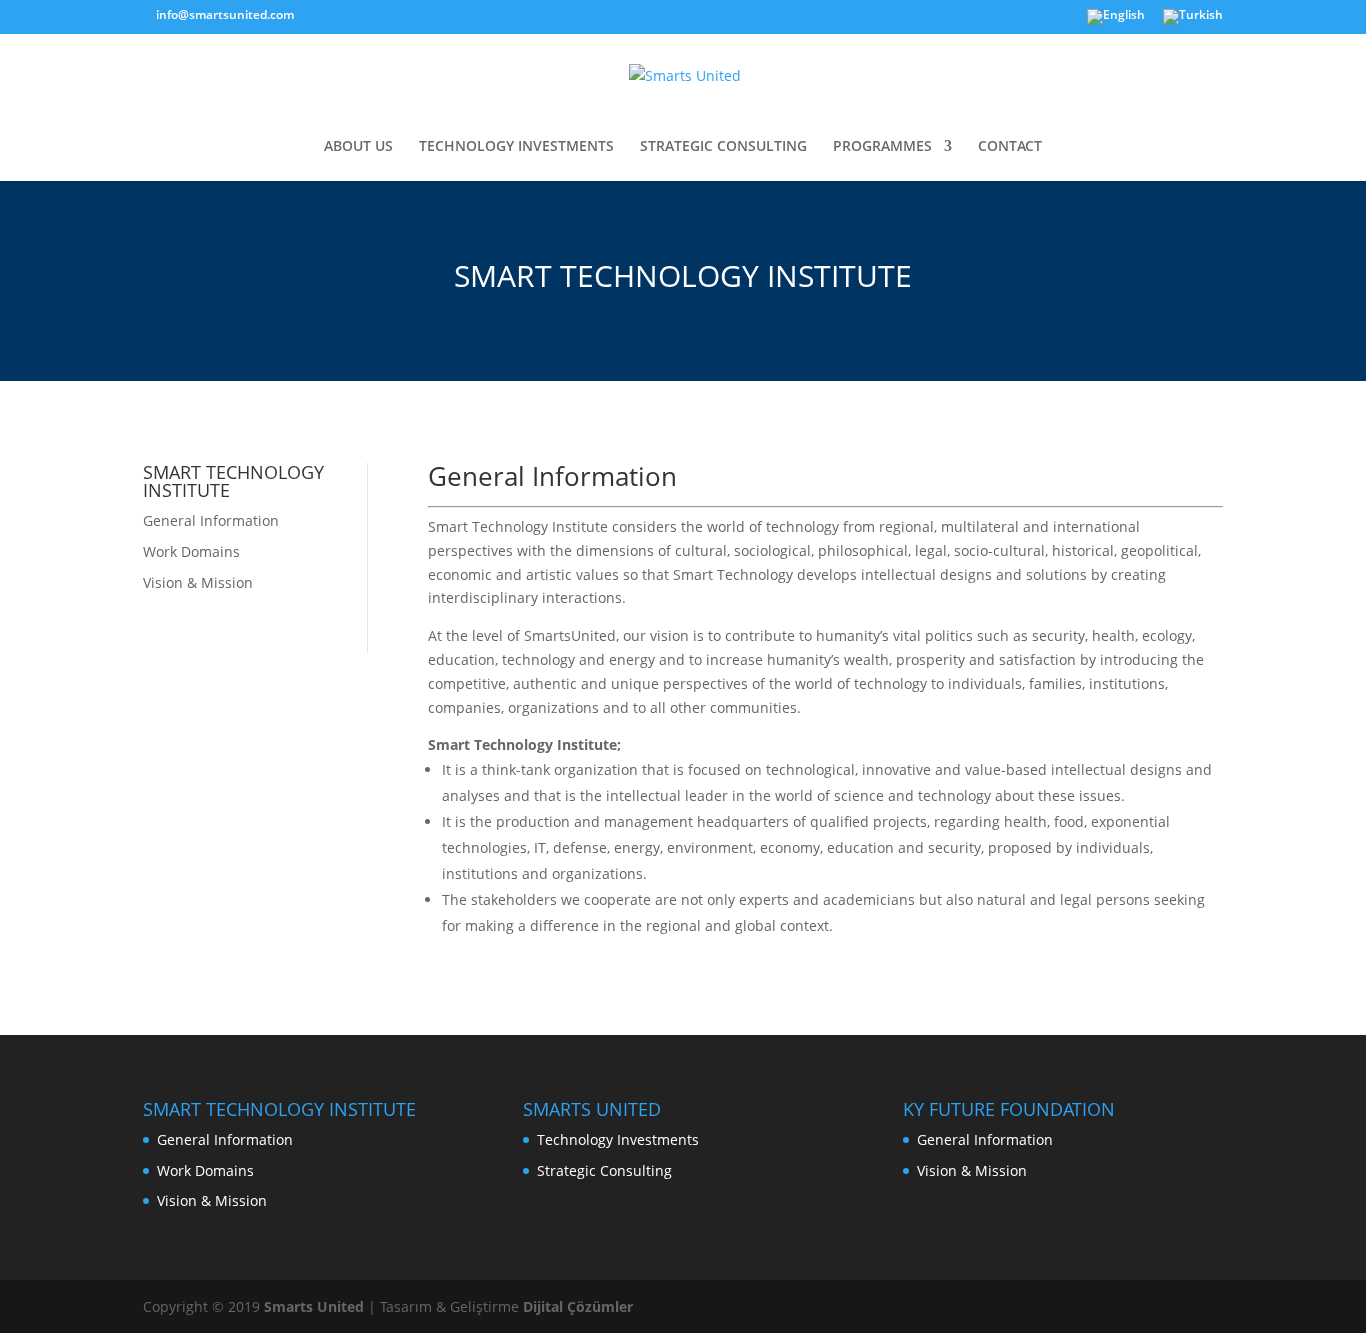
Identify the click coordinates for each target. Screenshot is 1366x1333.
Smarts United (314, 1306)
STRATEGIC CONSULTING (723, 147)
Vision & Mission (198, 582)
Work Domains (191, 551)
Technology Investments (618, 1139)
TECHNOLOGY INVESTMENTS (516, 147)
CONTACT (1010, 147)
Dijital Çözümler (578, 1306)
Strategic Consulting (604, 1170)
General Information (211, 520)
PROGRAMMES (882, 147)
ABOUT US (358, 147)
